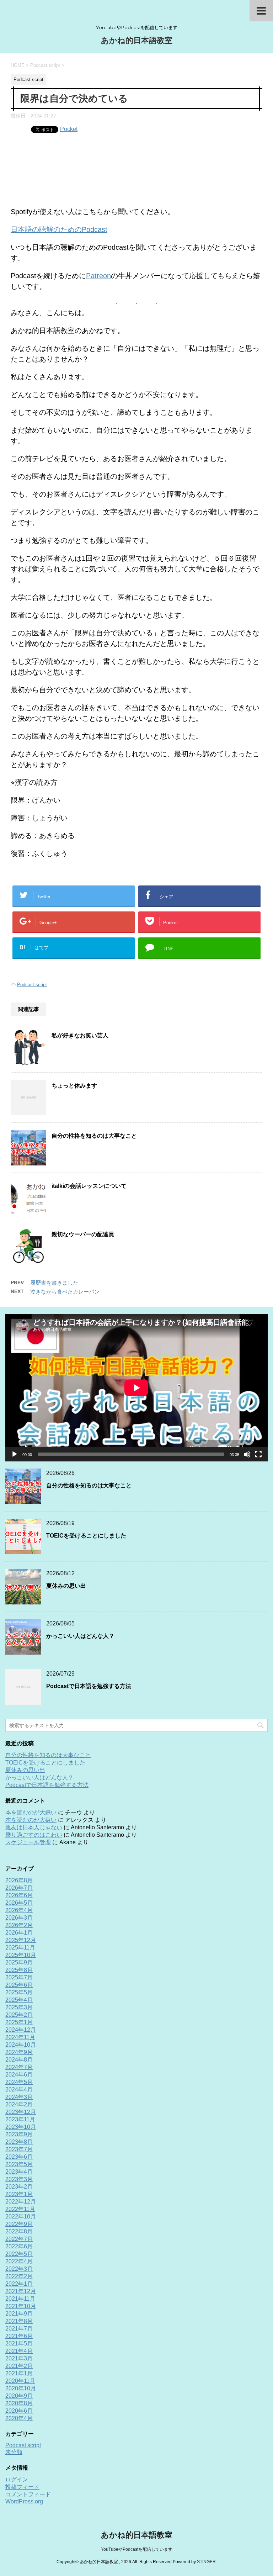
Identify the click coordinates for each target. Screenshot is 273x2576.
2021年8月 (19, 2321)
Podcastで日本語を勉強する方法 (89, 1686)
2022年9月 (19, 2224)
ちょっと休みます (74, 1086)
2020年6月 (19, 2411)
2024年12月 (21, 2030)
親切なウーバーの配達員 (83, 1234)
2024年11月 (20, 2037)
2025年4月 (19, 2000)
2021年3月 (19, 2358)
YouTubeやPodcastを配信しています (137, 2549)
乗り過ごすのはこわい (34, 1835)
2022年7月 (19, 2239)
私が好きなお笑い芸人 (80, 1035)
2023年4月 (19, 2172)
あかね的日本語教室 (137, 40)
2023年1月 (19, 2194)
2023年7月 (19, 2149)
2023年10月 (21, 2127)
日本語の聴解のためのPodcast (59, 229)
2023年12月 (21, 2112)
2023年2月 (19, 2187)
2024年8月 (19, 2060)
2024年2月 (19, 2104)
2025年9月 (19, 1963)
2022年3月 (19, 2269)
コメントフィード (28, 2494)
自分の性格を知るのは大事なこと (94, 1136)
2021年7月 (19, 2329)
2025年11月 (20, 1948)
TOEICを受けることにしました (86, 1536)
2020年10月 (21, 2388)
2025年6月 (19, 1985)
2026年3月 (19, 1918)
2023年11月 (20, 2119)
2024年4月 (19, 2090)
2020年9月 (19, 2396)
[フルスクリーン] (258, 1454)
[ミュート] (247, 1454)
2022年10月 (21, 2217)
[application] (136, 1388)
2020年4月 (19, 2418)
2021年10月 (21, 2306)
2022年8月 (19, 2231)
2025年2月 (19, 2015)
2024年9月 (19, 2052)
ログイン (17, 2479)
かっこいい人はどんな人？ (80, 1636)
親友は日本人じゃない (34, 1827)
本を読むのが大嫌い (31, 1812)
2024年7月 (19, 2067)
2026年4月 (19, 1910)
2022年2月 (19, 2276)
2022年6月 (19, 2246)
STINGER (206, 2562)
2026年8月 (19, 1880)
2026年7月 (19, 1888)
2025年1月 (19, 2022)
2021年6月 (19, 2336)
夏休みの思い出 (66, 1586)
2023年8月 (19, 2142)
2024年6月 (19, 2075)
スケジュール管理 (28, 1842)
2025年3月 (19, 2007)
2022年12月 (21, 2202)
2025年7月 (19, 1977)
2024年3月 (19, 2097)
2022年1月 (19, 2284)
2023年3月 (19, 2179)
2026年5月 (19, 1903)
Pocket (69, 129)
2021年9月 (19, 2314)
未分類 (14, 2452)
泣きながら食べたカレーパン (65, 1292)
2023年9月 (19, 2134)
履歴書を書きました (54, 1283)
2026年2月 (19, 1925)
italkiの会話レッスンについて (89, 1186)
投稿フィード (22, 2487)
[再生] (15, 1454)
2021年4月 (19, 2351)
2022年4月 (19, 2261)
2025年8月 (19, 1970)
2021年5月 (19, 2344)
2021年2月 (19, 2366)
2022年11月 (20, 2209)
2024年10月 (21, 2045)
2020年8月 (19, 2403)
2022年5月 (19, 2254)
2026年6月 (19, 1895)
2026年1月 (19, 1933)
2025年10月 (21, 1955)
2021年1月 (19, 2373)
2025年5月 (19, 1992)
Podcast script (32, 985)
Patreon (98, 276)
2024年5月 (19, 2082)
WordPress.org (24, 2501)
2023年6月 (19, 2157)
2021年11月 (20, 2299)
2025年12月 (21, 1940)
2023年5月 (19, 2164)
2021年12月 (21, 2291)
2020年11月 (20, 2381)
